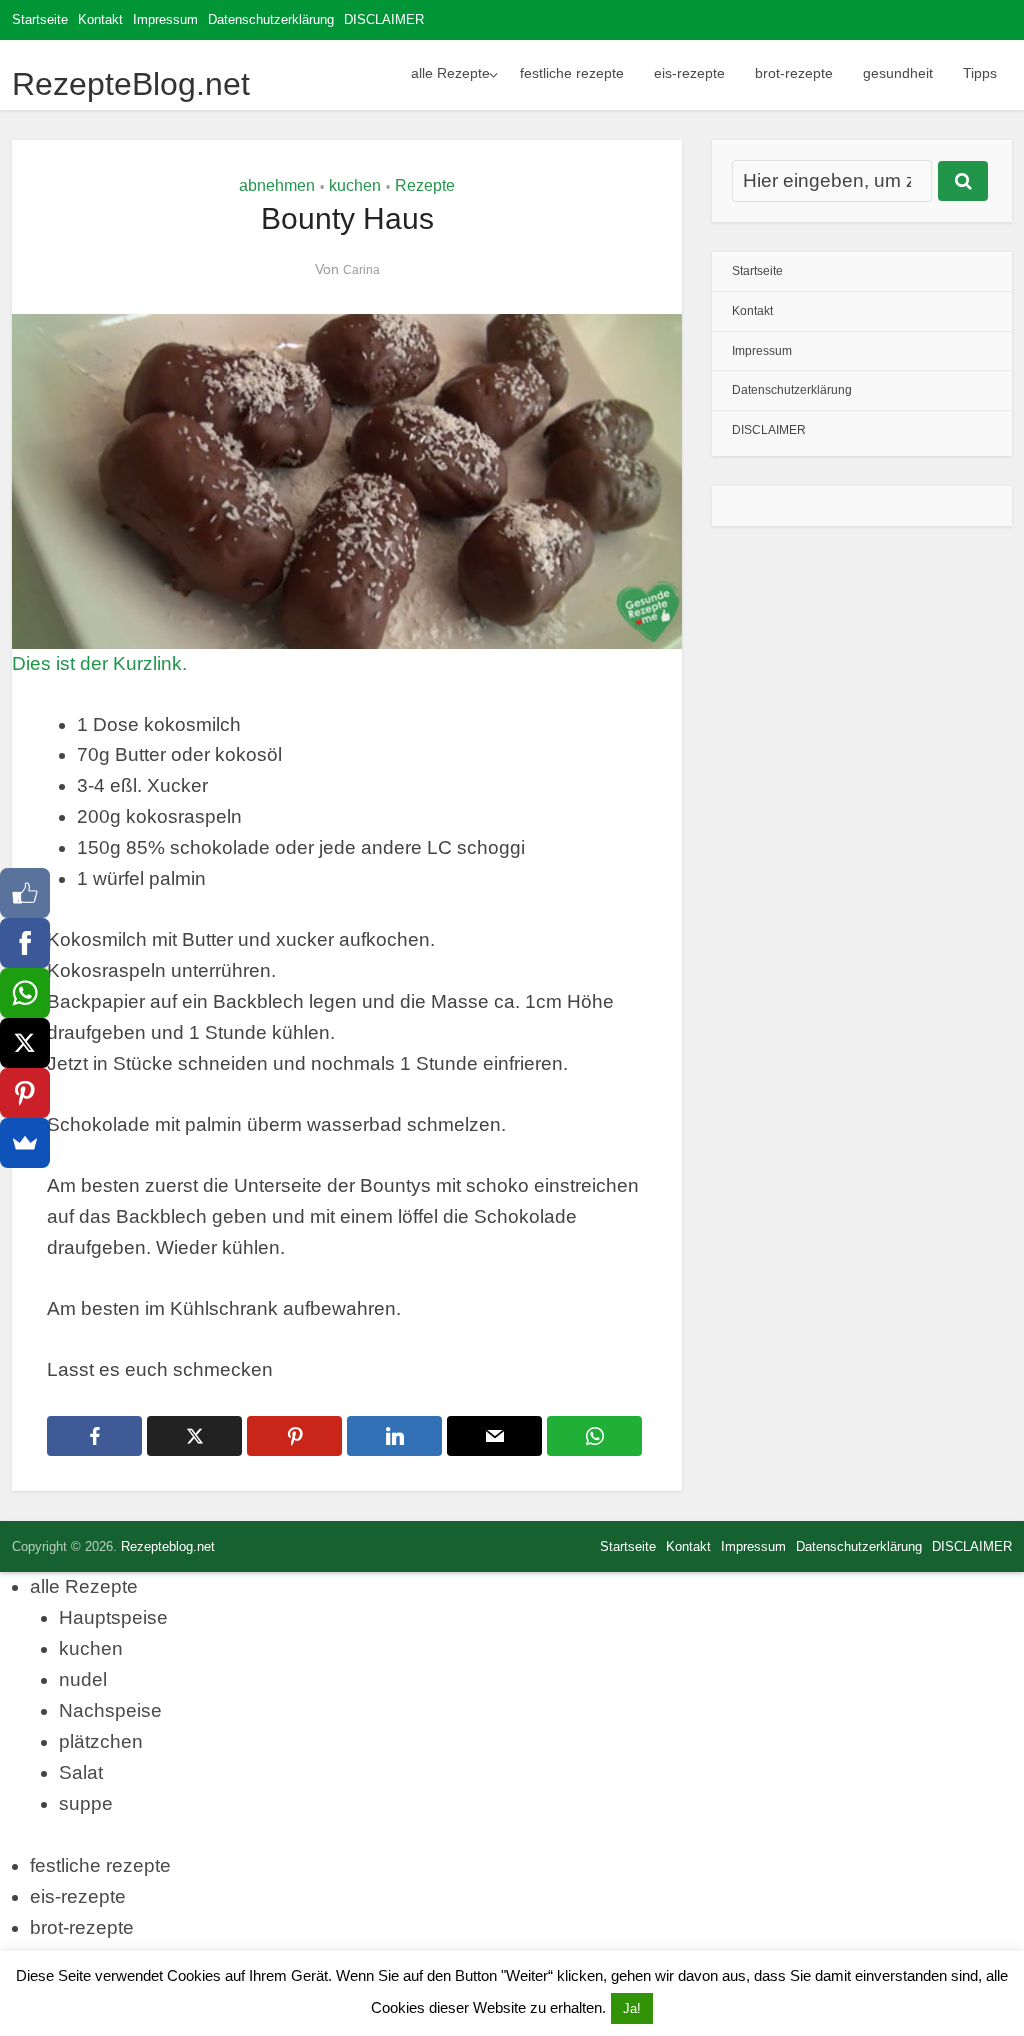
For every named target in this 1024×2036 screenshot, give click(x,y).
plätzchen (101, 1741)
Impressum (165, 19)
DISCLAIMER (384, 19)
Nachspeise (110, 1710)
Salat (81, 1772)
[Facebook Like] (25, 893)
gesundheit (898, 73)
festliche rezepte (572, 73)
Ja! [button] (632, 2008)
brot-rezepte (794, 73)
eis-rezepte (689, 73)
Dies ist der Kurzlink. (99, 663)
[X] (25, 1043)
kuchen (355, 185)
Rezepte (425, 185)
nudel (83, 1679)
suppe (86, 1803)
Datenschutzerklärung (271, 19)
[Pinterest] (25, 1093)
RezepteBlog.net (131, 84)
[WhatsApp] (25, 993)
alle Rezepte (450, 73)
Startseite (40, 19)
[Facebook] (25, 943)
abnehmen (277, 185)
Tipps (980, 73)
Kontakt (100, 19)
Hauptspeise (113, 1617)
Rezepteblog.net (168, 1546)
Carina (361, 270)
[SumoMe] (25, 1143)
